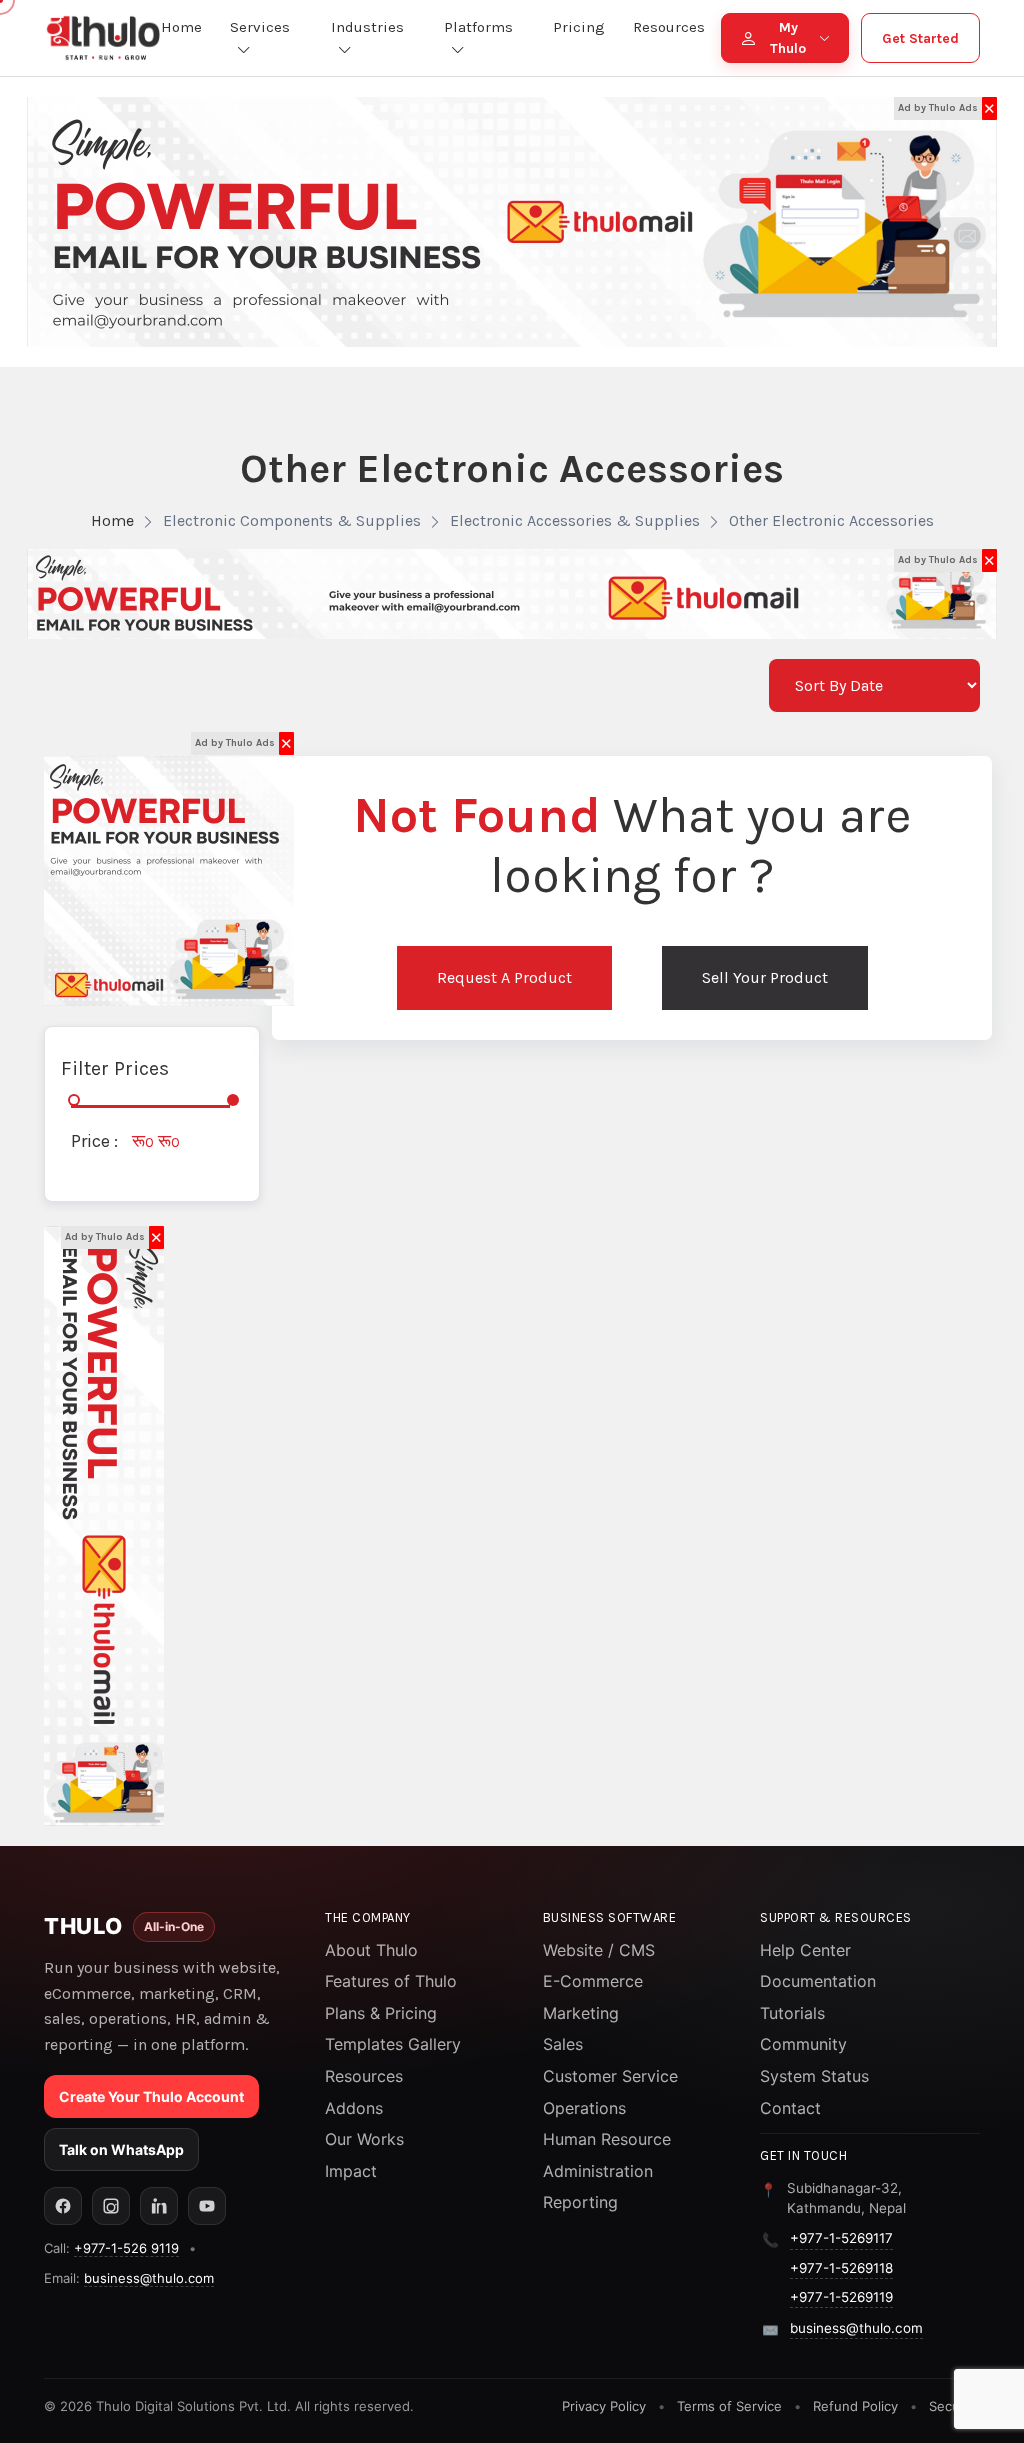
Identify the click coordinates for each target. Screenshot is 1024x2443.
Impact (351, 2171)
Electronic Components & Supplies (292, 520)
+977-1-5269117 (841, 2238)
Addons (354, 2108)
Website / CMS (599, 1950)
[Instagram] (111, 2206)
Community (803, 2044)
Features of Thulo (391, 1981)
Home (112, 520)
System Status (814, 2076)
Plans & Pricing (381, 2013)
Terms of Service (729, 2406)
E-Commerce (593, 1981)
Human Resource (607, 2139)
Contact (790, 2108)
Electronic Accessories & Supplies (575, 520)
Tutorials (792, 2013)
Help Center (805, 1950)
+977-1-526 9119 (126, 2248)
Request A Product (504, 977)
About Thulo (371, 1950)
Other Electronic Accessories (831, 520)
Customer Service (610, 2076)
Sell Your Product (765, 977)
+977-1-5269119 (841, 2297)
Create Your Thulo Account (151, 2096)
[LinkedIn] (159, 2206)
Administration (598, 2171)
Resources (364, 2076)
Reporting (580, 2202)
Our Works (364, 2139)
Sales (563, 2044)
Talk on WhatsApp (121, 2149)
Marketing (581, 2013)
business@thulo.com (149, 2278)
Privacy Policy (604, 2406)
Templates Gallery (393, 2044)
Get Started (920, 38)
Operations (584, 2108)
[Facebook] (63, 2206)
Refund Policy (855, 2406)
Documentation (818, 1981)
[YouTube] (207, 2206)
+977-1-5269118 (841, 2268)
